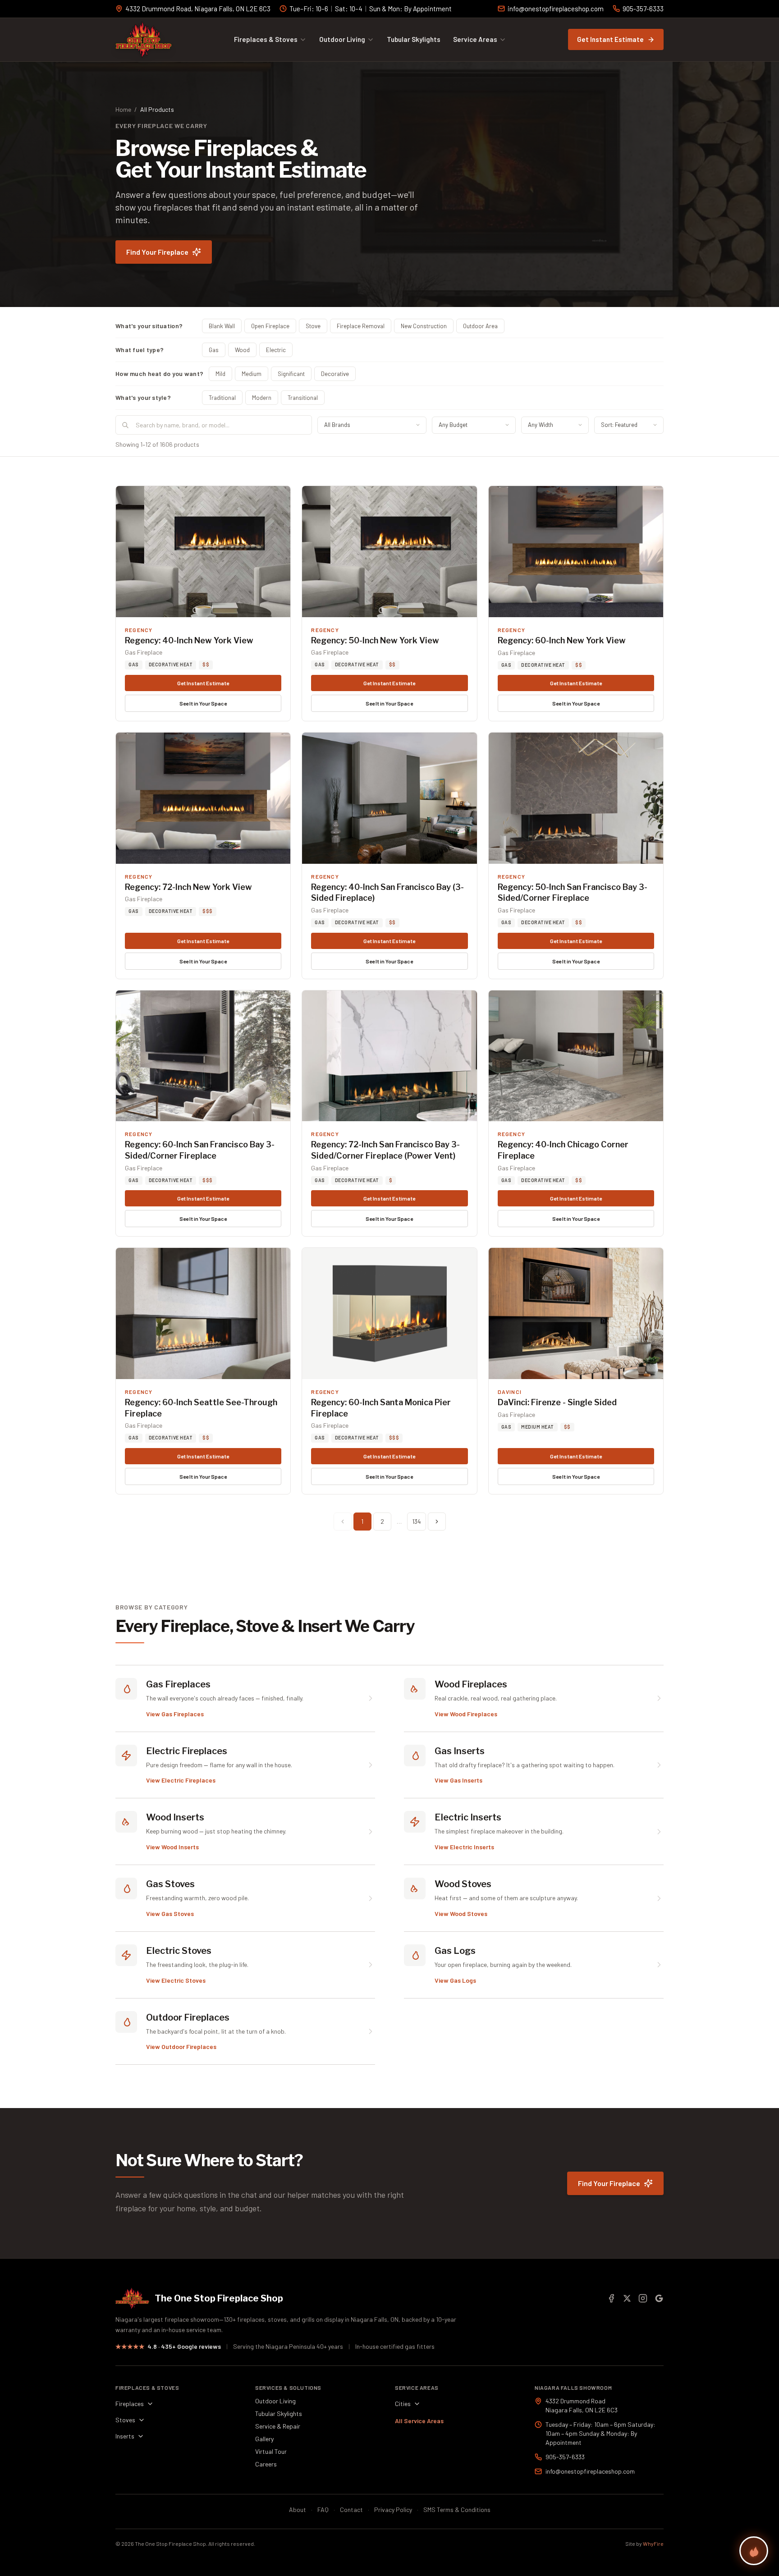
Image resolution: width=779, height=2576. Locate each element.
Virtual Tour (271, 2451)
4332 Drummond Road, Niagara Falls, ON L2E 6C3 (198, 9)
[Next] (437, 1522)
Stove (313, 326)
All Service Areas (419, 2421)
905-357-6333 (643, 9)
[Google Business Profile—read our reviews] (659, 2298)
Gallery (264, 2439)
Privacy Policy (393, 2510)
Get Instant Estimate (610, 39)
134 (417, 1521)
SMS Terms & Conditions (457, 2510)
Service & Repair (278, 2426)
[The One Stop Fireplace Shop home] (144, 40)
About (298, 2510)
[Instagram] (643, 2298)
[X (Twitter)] (627, 2298)
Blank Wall (222, 326)
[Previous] (343, 1522)
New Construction (424, 326)
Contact (351, 2510)
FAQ (323, 2510)
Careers (266, 2464)
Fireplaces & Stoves (266, 39)
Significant (291, 374)
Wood (242, 350)
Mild (220, 374)
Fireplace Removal (361, 326)
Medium (252, 374)
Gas (214, 350)
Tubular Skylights (414, 39)
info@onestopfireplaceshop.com (556, 9)
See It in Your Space (203, 703)
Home (123, 109)
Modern (262, 398)
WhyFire (653, 2544)
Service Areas (475, 39)
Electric (276, 350)
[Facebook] (611, 2298)
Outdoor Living (342, 39)
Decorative (335, 374)
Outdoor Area (480, 326)
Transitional (303, 398)
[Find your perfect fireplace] (754, 2551)
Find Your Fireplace (157, 252)
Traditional (222, 398)
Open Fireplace (270, 326)
